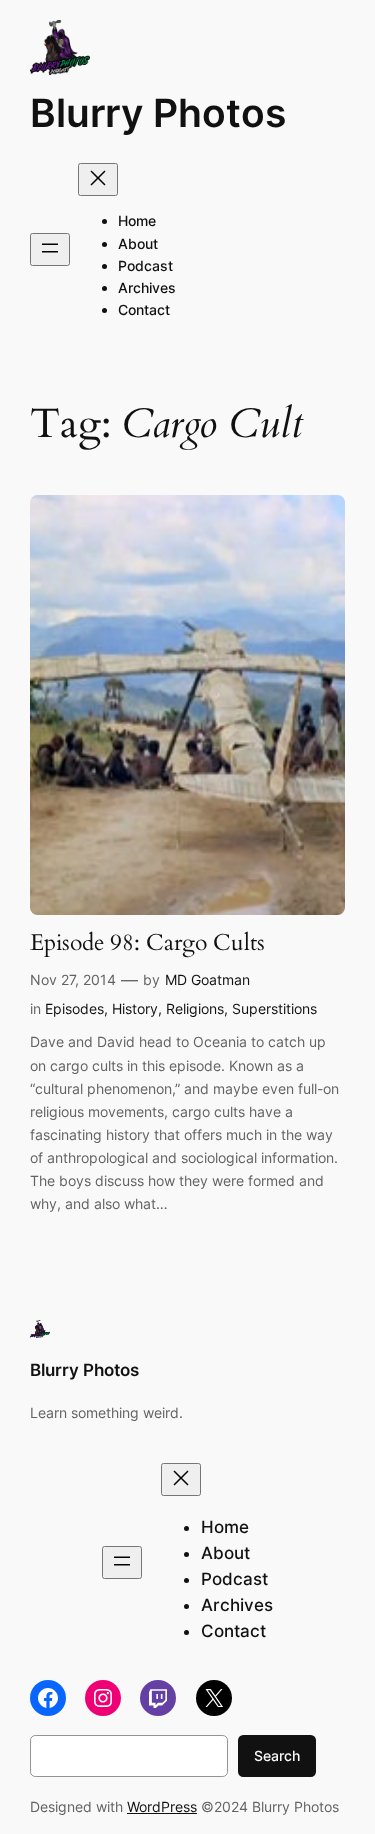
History (135, 1008)
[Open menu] (50, 249)
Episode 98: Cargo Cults (147, 943)
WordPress (162, 1806)
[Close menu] (98, 179)
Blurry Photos (158, 112)
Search (277, 1755)
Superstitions (274, 1008)
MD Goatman (207, 979)
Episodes (74, 1008)
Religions (195, 1008)
